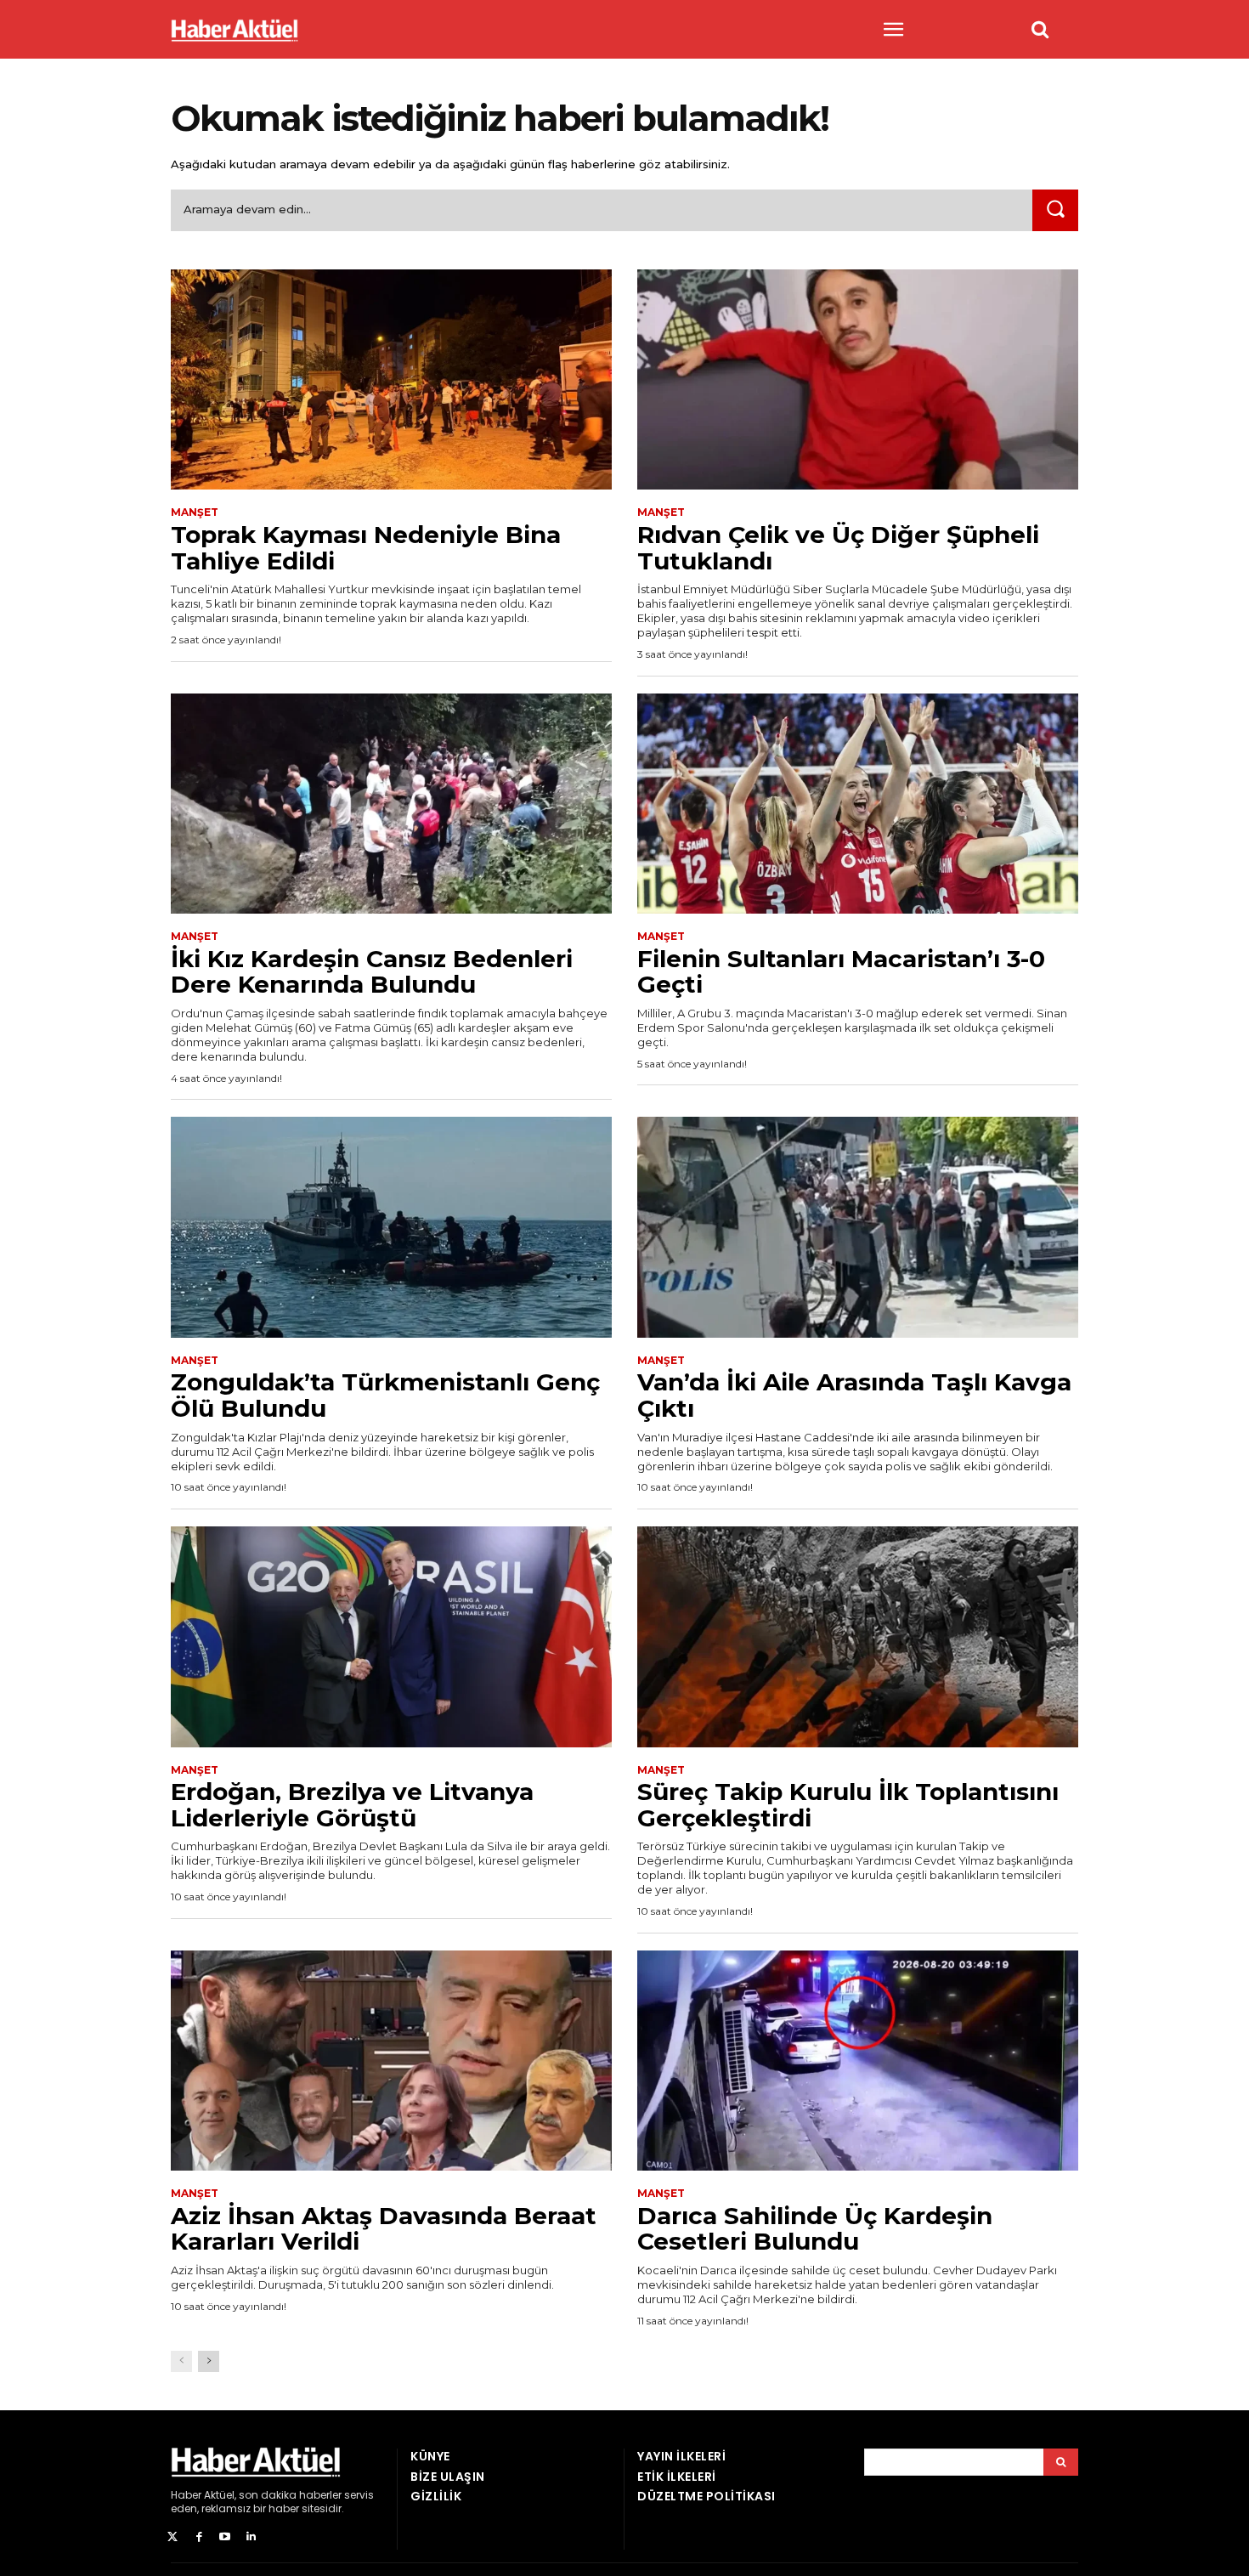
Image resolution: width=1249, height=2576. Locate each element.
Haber (186, 2495)
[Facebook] (199, 2537)
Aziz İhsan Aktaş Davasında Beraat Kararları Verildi (384, 2229)
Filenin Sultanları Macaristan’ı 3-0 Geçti (841, 972)
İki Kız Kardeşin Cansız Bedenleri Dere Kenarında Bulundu (372, 972)
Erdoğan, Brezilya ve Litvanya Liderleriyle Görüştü (352, 1805)
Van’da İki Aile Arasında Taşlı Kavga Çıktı (854, 1395)
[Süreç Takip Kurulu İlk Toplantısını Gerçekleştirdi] (858, 1637)
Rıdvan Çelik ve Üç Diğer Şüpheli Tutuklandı (838, 548)
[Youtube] (226, 2537)
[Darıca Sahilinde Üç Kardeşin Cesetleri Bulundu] (858, 2061)
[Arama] (1061, 2462)
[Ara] (1055, 210)
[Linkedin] (251, 2537)
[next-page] (209, 2361)
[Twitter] (173, 2537)
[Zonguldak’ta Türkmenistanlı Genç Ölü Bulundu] (391, 1227)
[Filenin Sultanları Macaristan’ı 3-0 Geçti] (858, 804)
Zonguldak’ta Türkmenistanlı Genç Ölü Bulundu (385, 1395)
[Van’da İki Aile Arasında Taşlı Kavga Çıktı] (858, 1227)
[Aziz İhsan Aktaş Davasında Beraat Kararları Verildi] (391, 2061)
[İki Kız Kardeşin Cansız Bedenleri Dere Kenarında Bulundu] (391, 804)
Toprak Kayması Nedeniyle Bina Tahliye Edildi (366, 548)
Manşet (195, 512)
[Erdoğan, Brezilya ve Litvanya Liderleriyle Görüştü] (391, 1637)
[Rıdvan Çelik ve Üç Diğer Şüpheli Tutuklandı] (858, 380)
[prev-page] (181, 2361)
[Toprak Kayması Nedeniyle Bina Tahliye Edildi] (391, 380)
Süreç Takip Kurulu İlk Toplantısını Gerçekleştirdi (848, 1805)
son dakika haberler (290, 2495)
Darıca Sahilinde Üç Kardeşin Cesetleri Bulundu (815, 2229)
